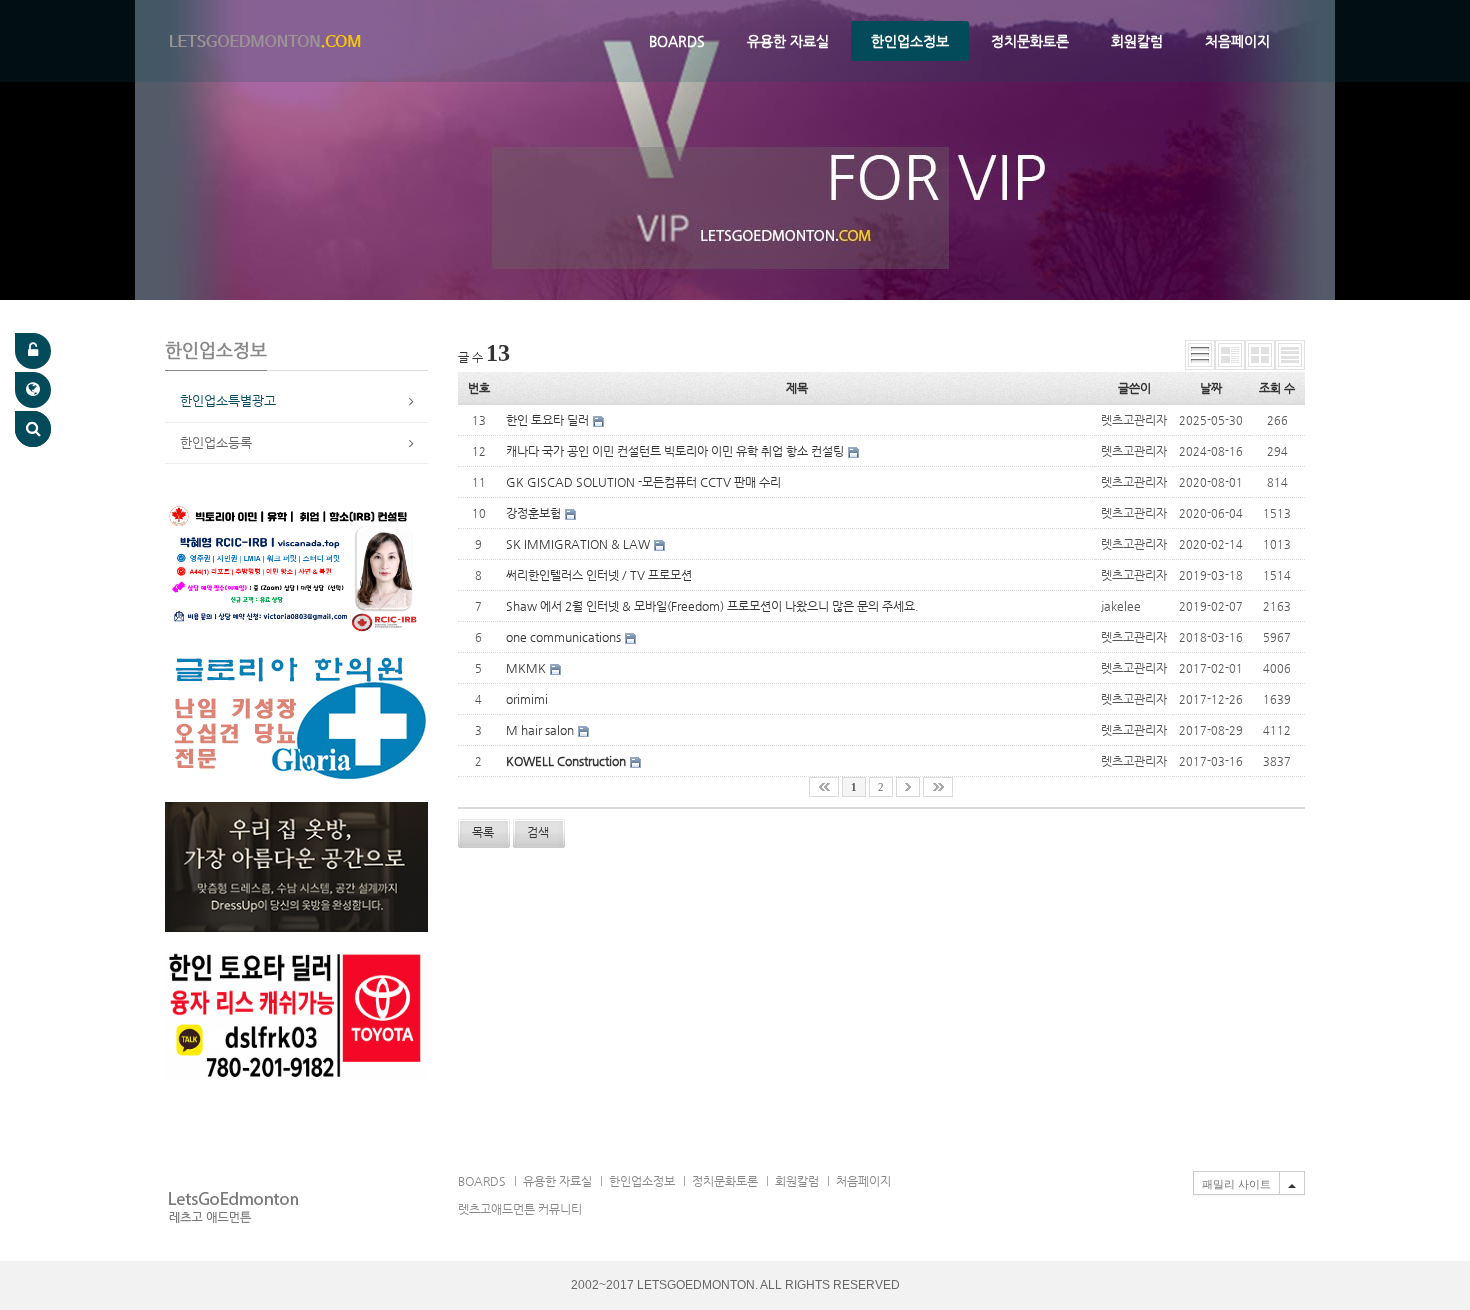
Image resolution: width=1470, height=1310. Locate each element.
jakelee (1121, 606)
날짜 (1211, 388)
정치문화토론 (1030, 41)
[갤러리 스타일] (1260, 355)
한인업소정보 (910, 41)
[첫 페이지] (824, 787)
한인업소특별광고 (228, 400)
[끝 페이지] (938, 787)
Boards (677, 41)
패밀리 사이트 (1236, 1184)
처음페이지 (1237, 41)
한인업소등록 (216, 442)
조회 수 (1277, 388)
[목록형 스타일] (1200, 355)
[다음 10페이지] (908, 787)
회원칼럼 (1137, 41)
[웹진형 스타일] (1230, 355)
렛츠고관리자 (1134, 420)
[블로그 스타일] (1290, 355)
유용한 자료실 (788, 41)
